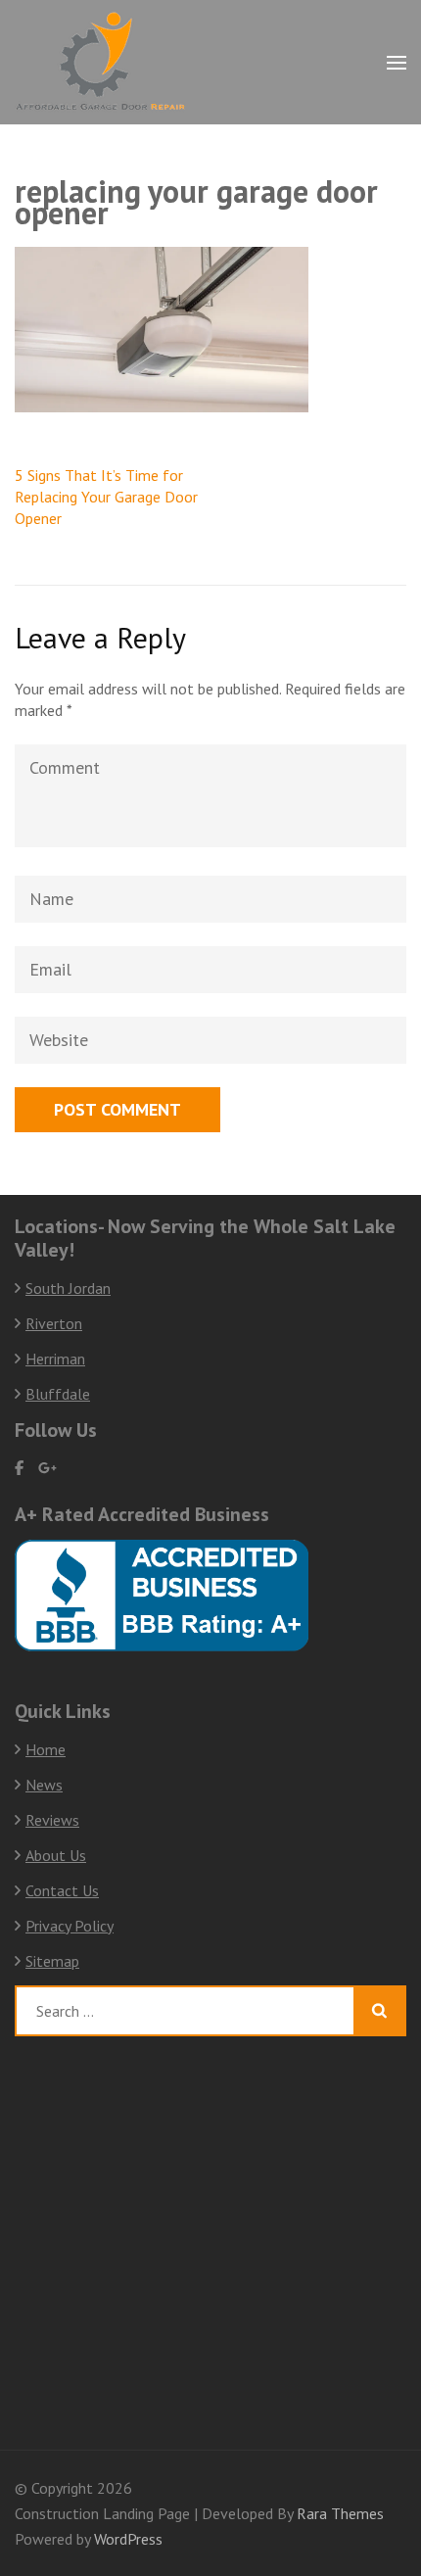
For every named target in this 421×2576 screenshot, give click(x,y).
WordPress (128, 2539)
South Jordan (68, 1288)
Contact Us (62, 1890)
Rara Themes (340, 2513)
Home (46, 1749)
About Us (56, 1855)
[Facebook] (19, 1468)
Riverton (54, 1323)
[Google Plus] (47, 1468)
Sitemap (52, 1961)
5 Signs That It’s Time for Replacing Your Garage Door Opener (106, 497)
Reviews (52, 1820)
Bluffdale (58, 1394)
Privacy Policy (70, 1926)
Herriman (55, 1359)
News (44, 1785)
